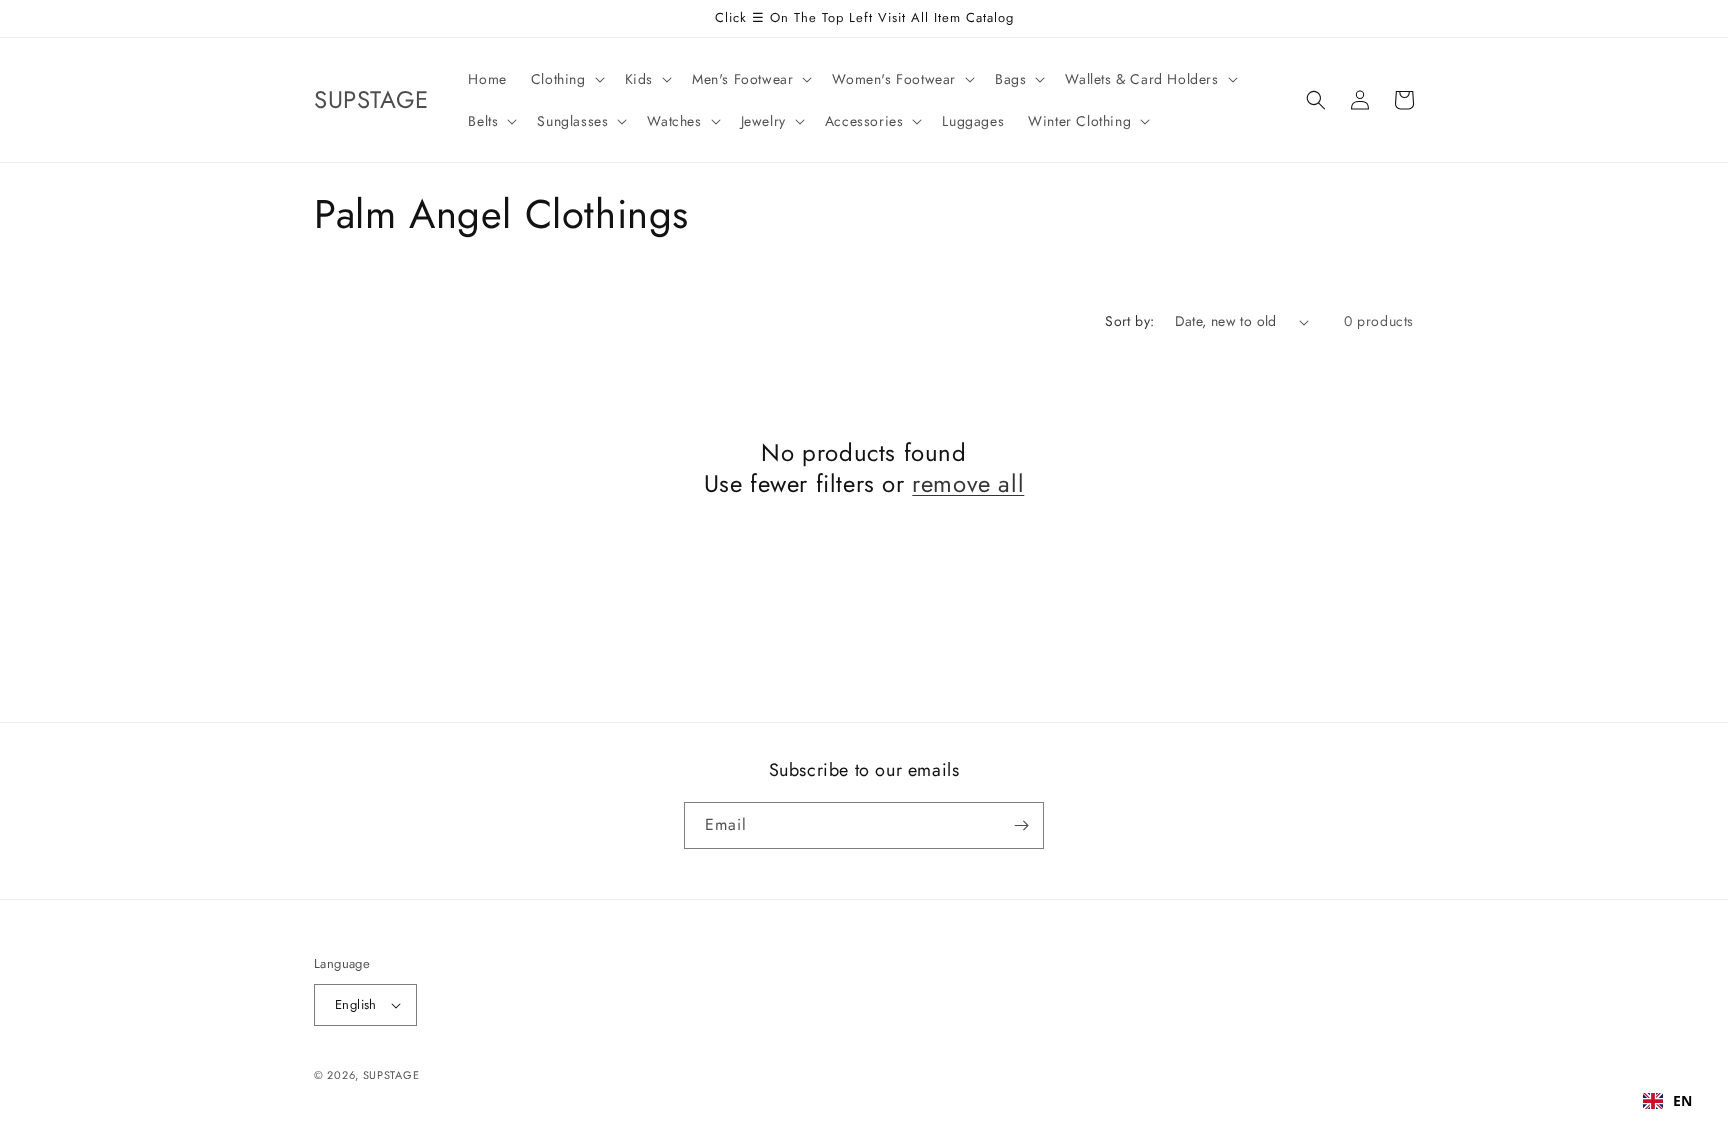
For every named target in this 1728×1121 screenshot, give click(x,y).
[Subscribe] (1021, 825)
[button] (566, 79)
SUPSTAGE (391, 1075)
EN (1683, 1100)
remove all (968, 483)
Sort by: (1129, 321)
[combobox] (1668, 1101)
